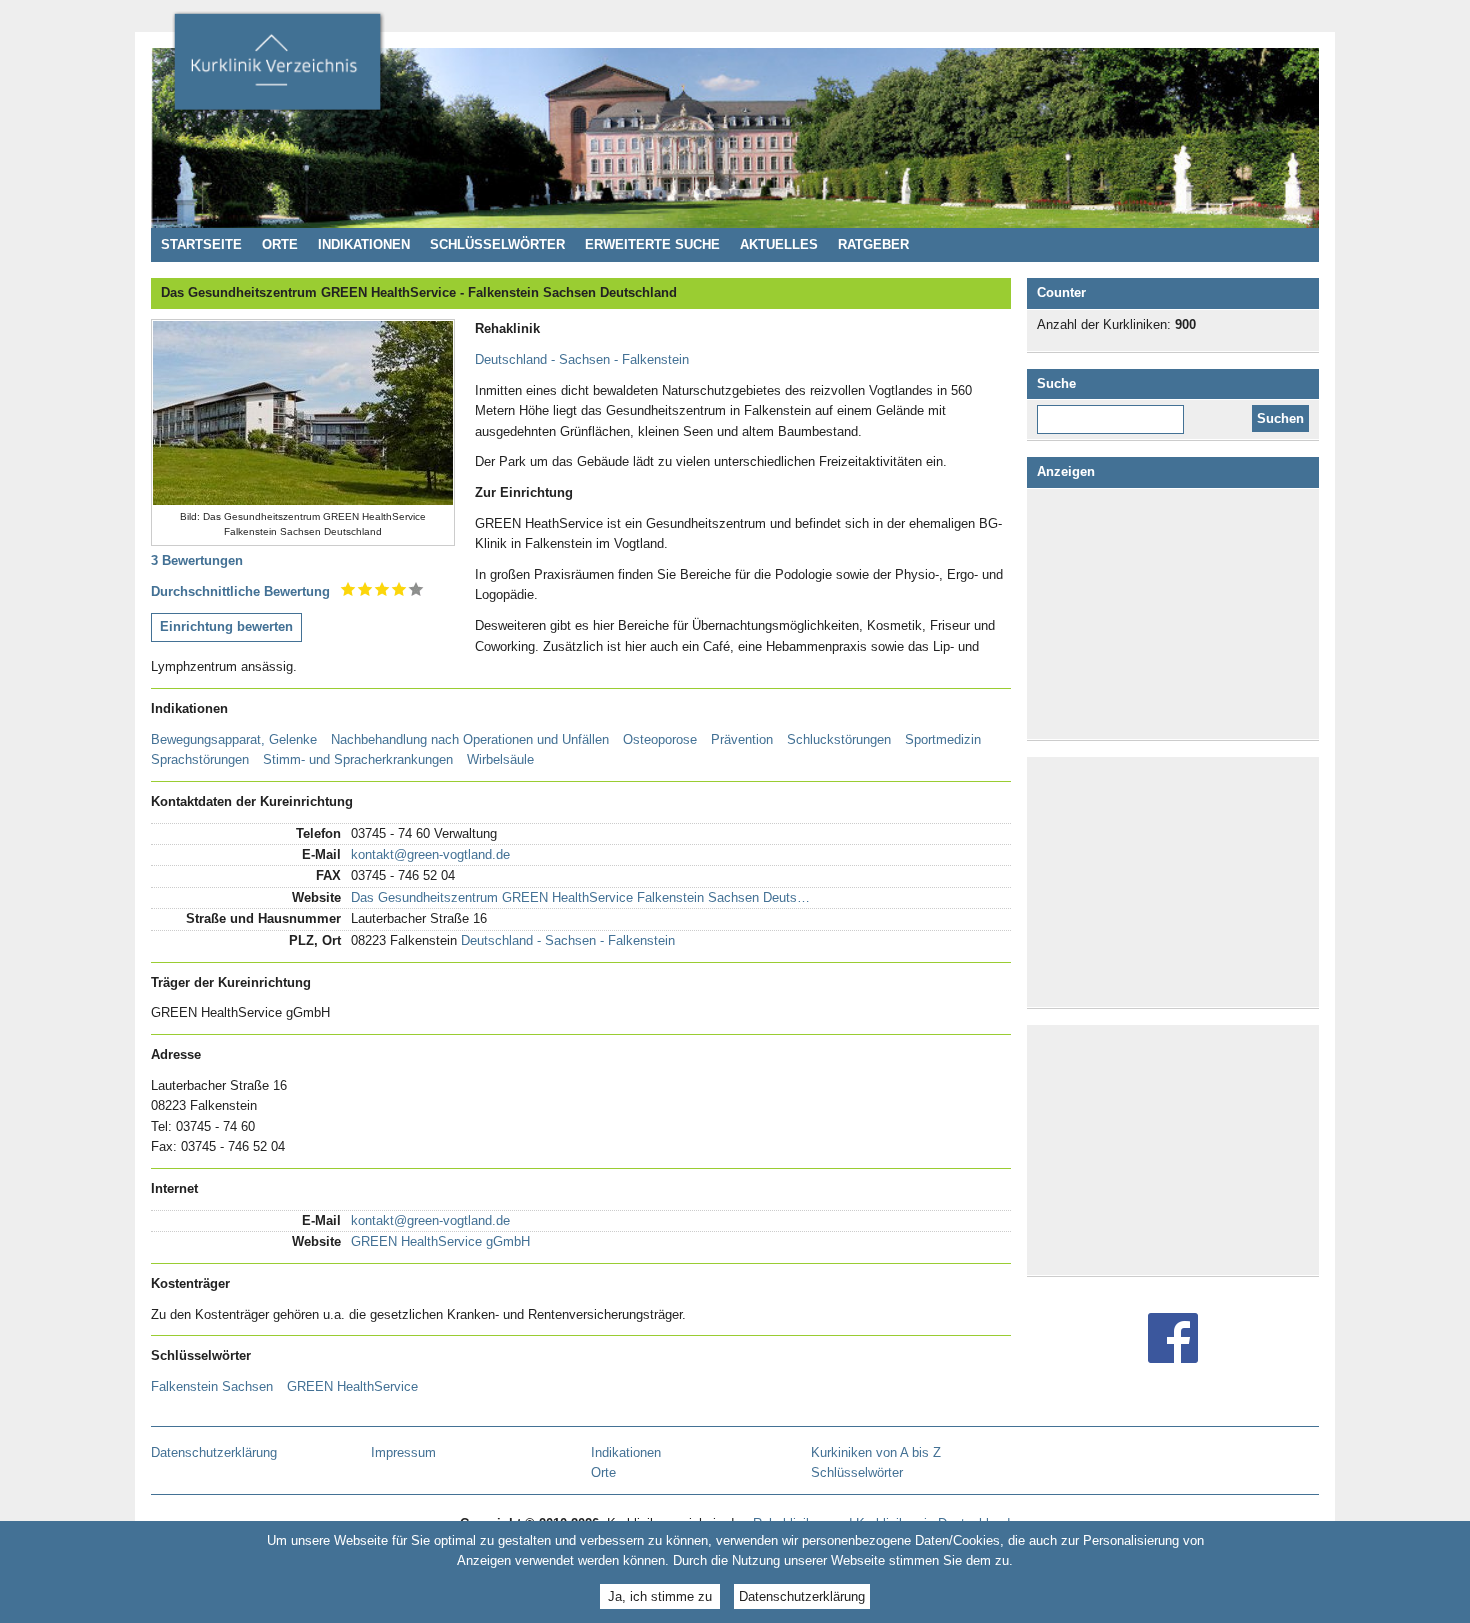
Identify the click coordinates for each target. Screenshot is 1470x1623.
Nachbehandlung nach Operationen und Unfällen (470, 739)
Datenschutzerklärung (802, 1595)
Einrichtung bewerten (226, 626)
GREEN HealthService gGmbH (440, 1241)
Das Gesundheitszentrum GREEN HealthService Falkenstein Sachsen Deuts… (580, 897)
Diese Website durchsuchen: (1114, 412)
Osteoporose (660, 739)
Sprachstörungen (200, 759)
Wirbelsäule (500, 759)
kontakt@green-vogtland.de (430, 854)
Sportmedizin (943, 739)
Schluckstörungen (839, 739)
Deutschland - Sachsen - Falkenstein (582, 359)
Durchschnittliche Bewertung (240, 591)
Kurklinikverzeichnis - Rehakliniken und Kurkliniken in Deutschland (277, 68)
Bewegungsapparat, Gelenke (234, 739)
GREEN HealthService (352, 1386)
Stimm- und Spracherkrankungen (358, 759)
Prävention (742, 739)
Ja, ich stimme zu (660, 1595)
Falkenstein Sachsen (212, 1386)
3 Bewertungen (197, 560)
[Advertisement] (1177, 614)
